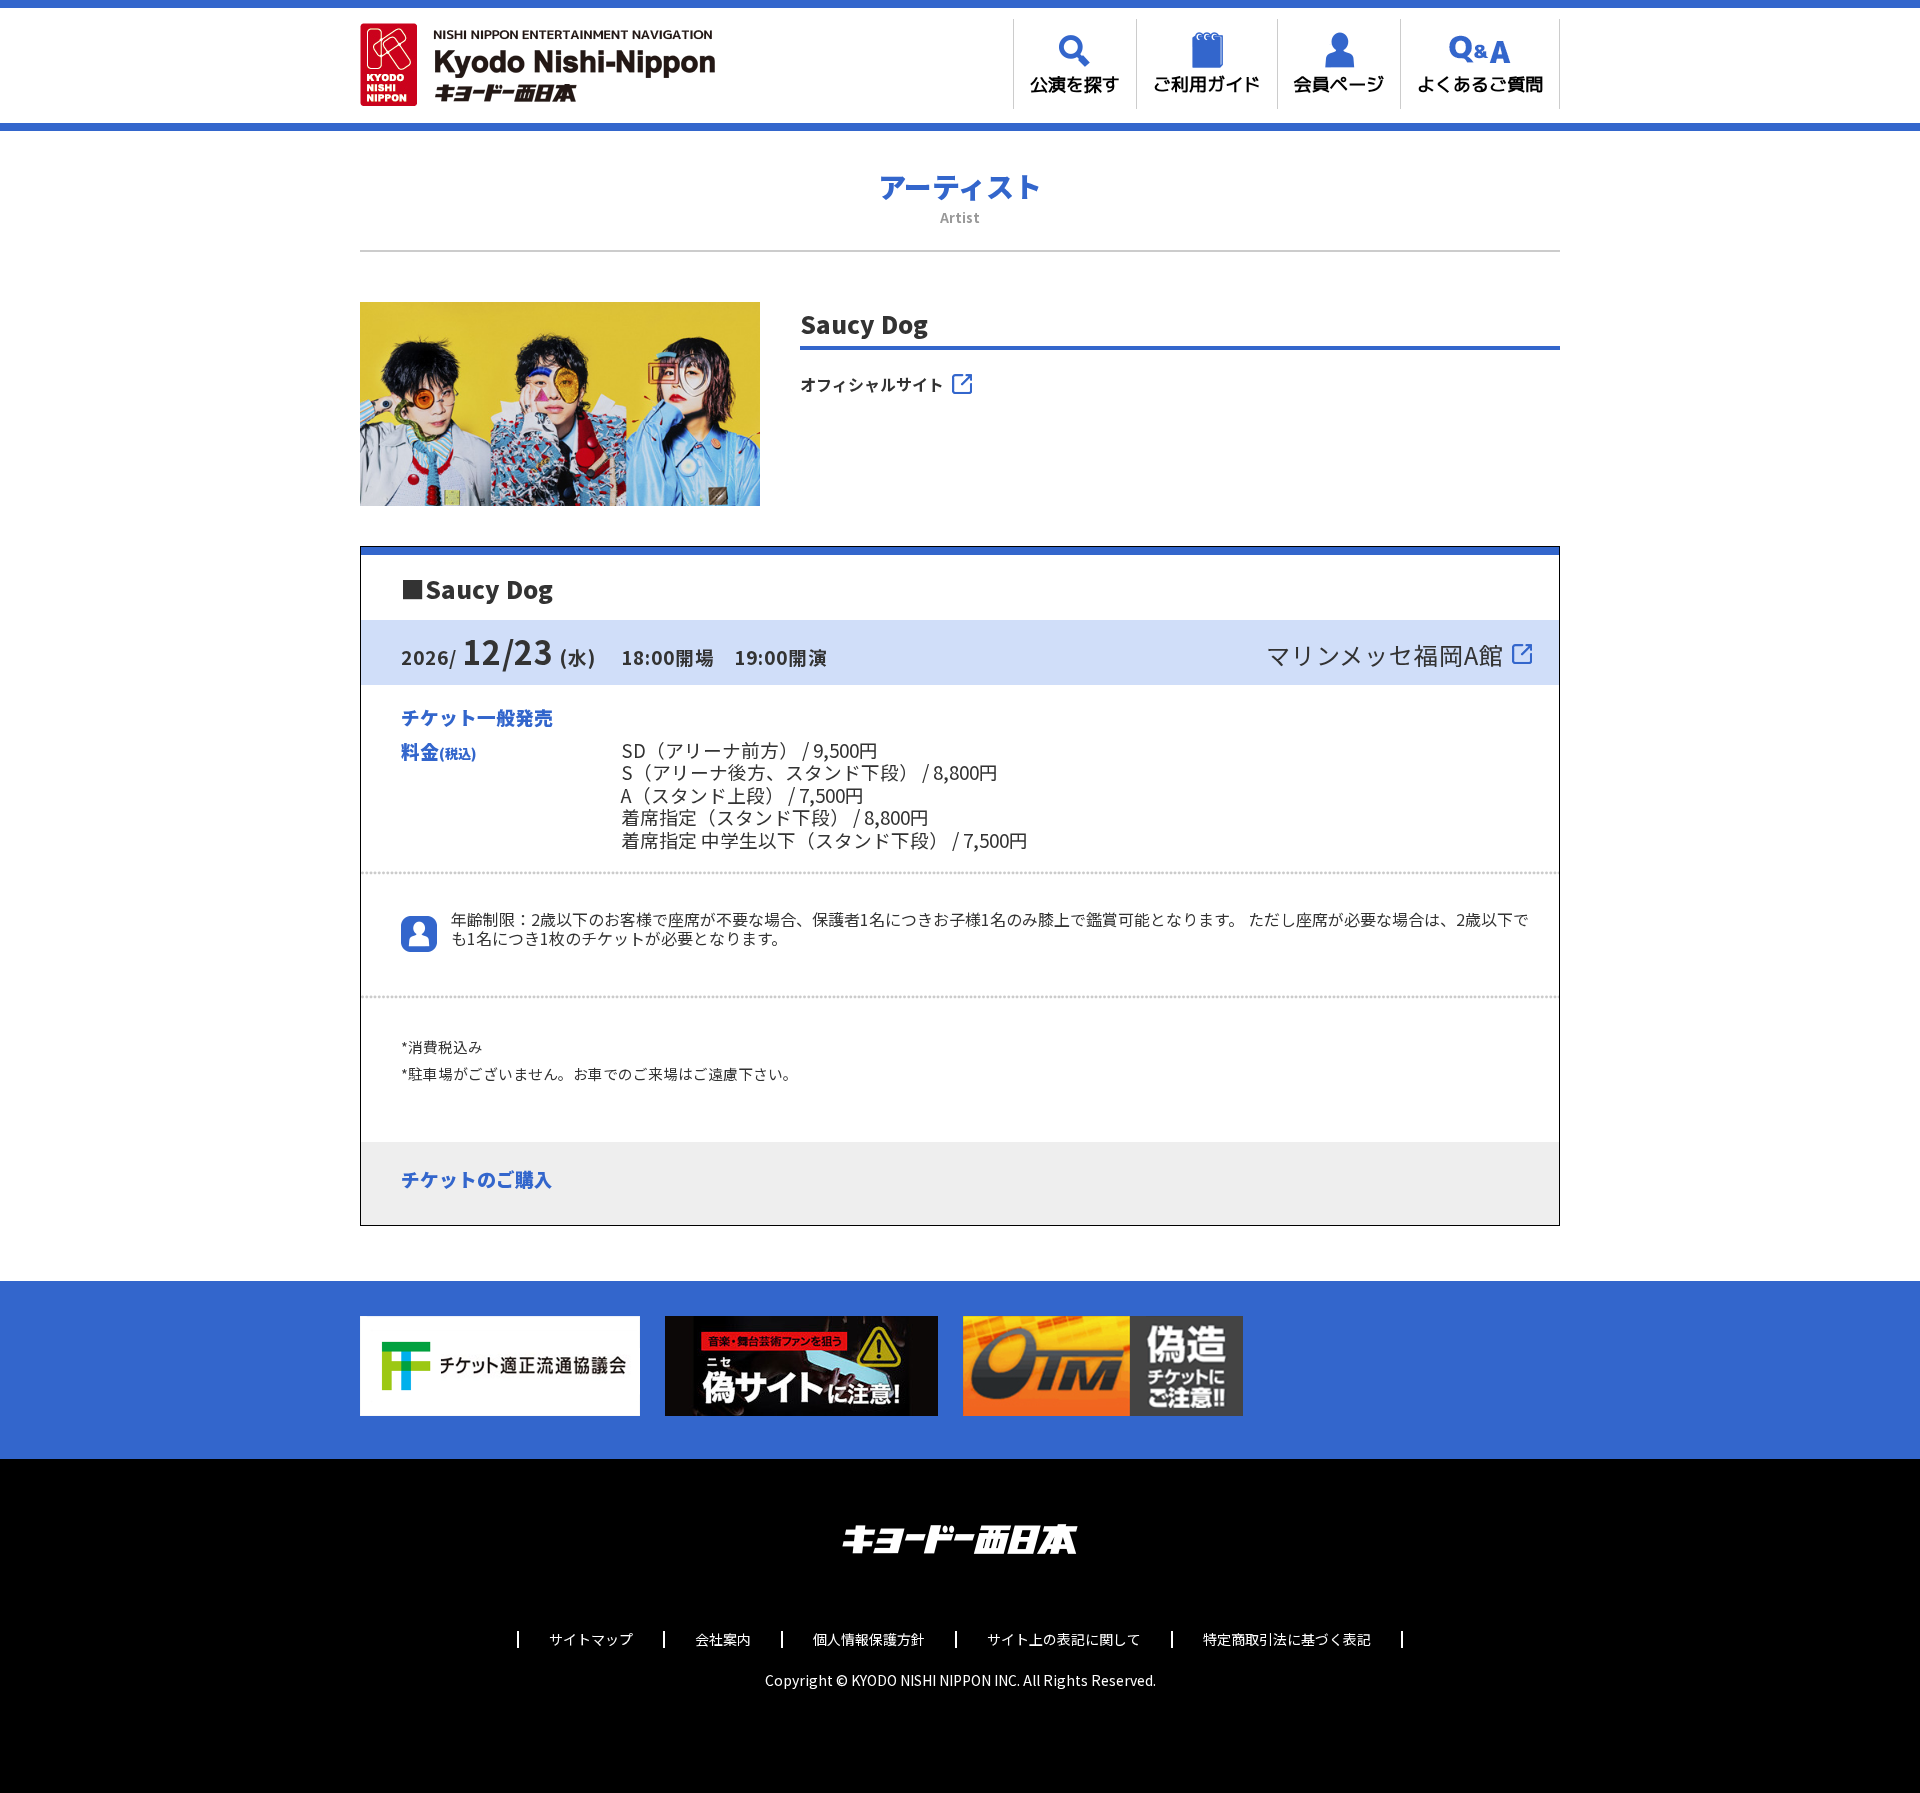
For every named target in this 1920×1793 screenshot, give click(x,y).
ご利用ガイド (1207, 84)
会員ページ (1339, 84)
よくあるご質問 (1480, 84)
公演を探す (1075, 84)
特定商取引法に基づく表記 (1287, 1639)
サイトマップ (591, 1639)
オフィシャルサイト (872, 384)
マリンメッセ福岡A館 (1385, 654)
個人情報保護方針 (869, 1639)
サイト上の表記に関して (1064, 1639)
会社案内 (723, 1639)
